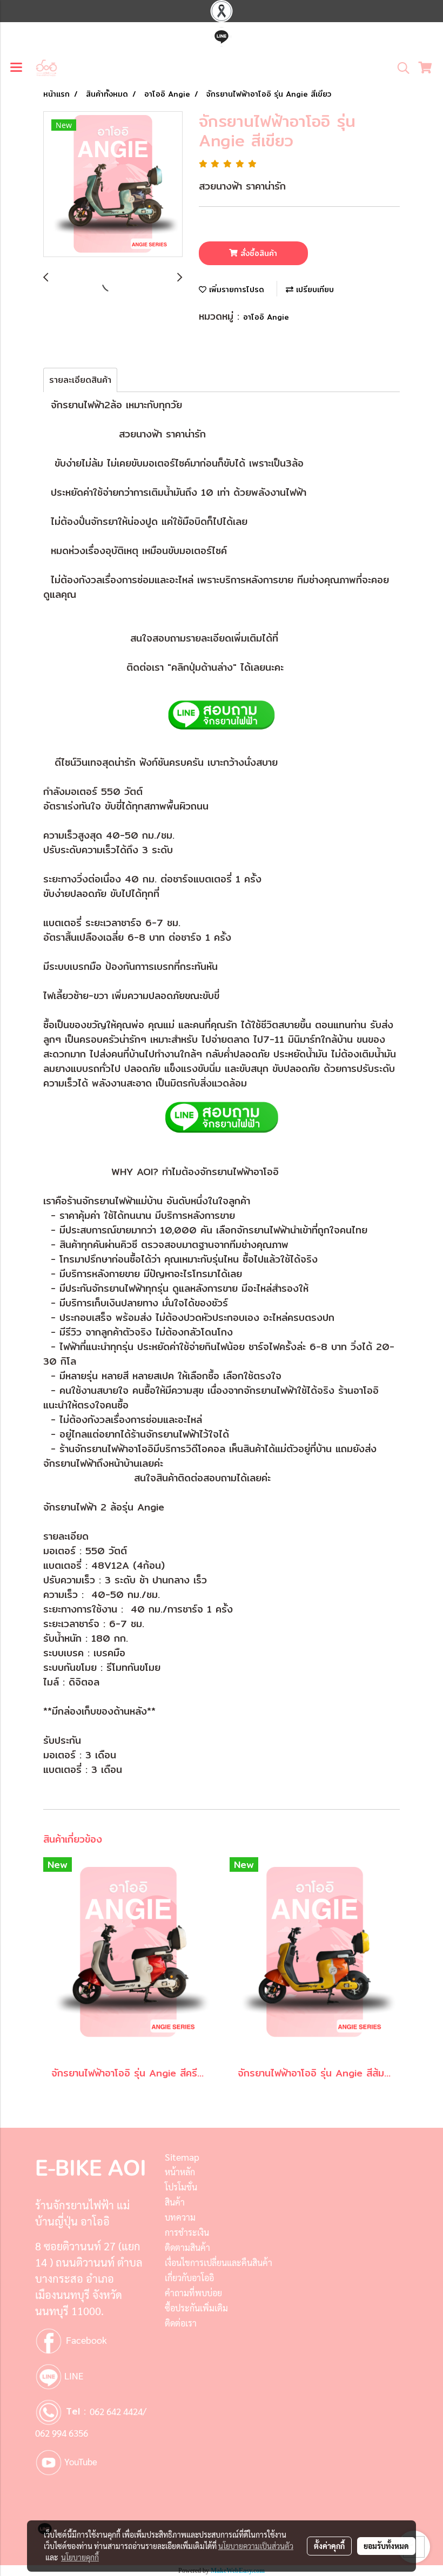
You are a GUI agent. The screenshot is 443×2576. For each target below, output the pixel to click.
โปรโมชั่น (181, 2187)
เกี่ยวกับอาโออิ (189, 2278)
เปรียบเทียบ (314, 289)
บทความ (180, 2217)
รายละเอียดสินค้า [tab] (80, 380)
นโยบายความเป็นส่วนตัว (256, 2546)
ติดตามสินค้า (187, 2247)
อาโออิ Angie (266, 317)
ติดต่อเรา (181, 2323)
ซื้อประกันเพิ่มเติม (196, 2308)
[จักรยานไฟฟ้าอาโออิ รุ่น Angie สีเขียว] (113, 185)
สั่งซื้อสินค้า (257, 253)
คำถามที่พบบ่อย (193, 2293)
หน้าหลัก (180, 2172)
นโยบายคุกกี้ (80, 2557)
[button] (400, 68)
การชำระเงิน (187, 2232)
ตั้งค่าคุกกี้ (329, 2546)
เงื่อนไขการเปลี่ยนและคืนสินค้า (219, 2263)
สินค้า (175, 2202)
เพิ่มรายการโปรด (235, 289)
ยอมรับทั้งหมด (386, 2546)
